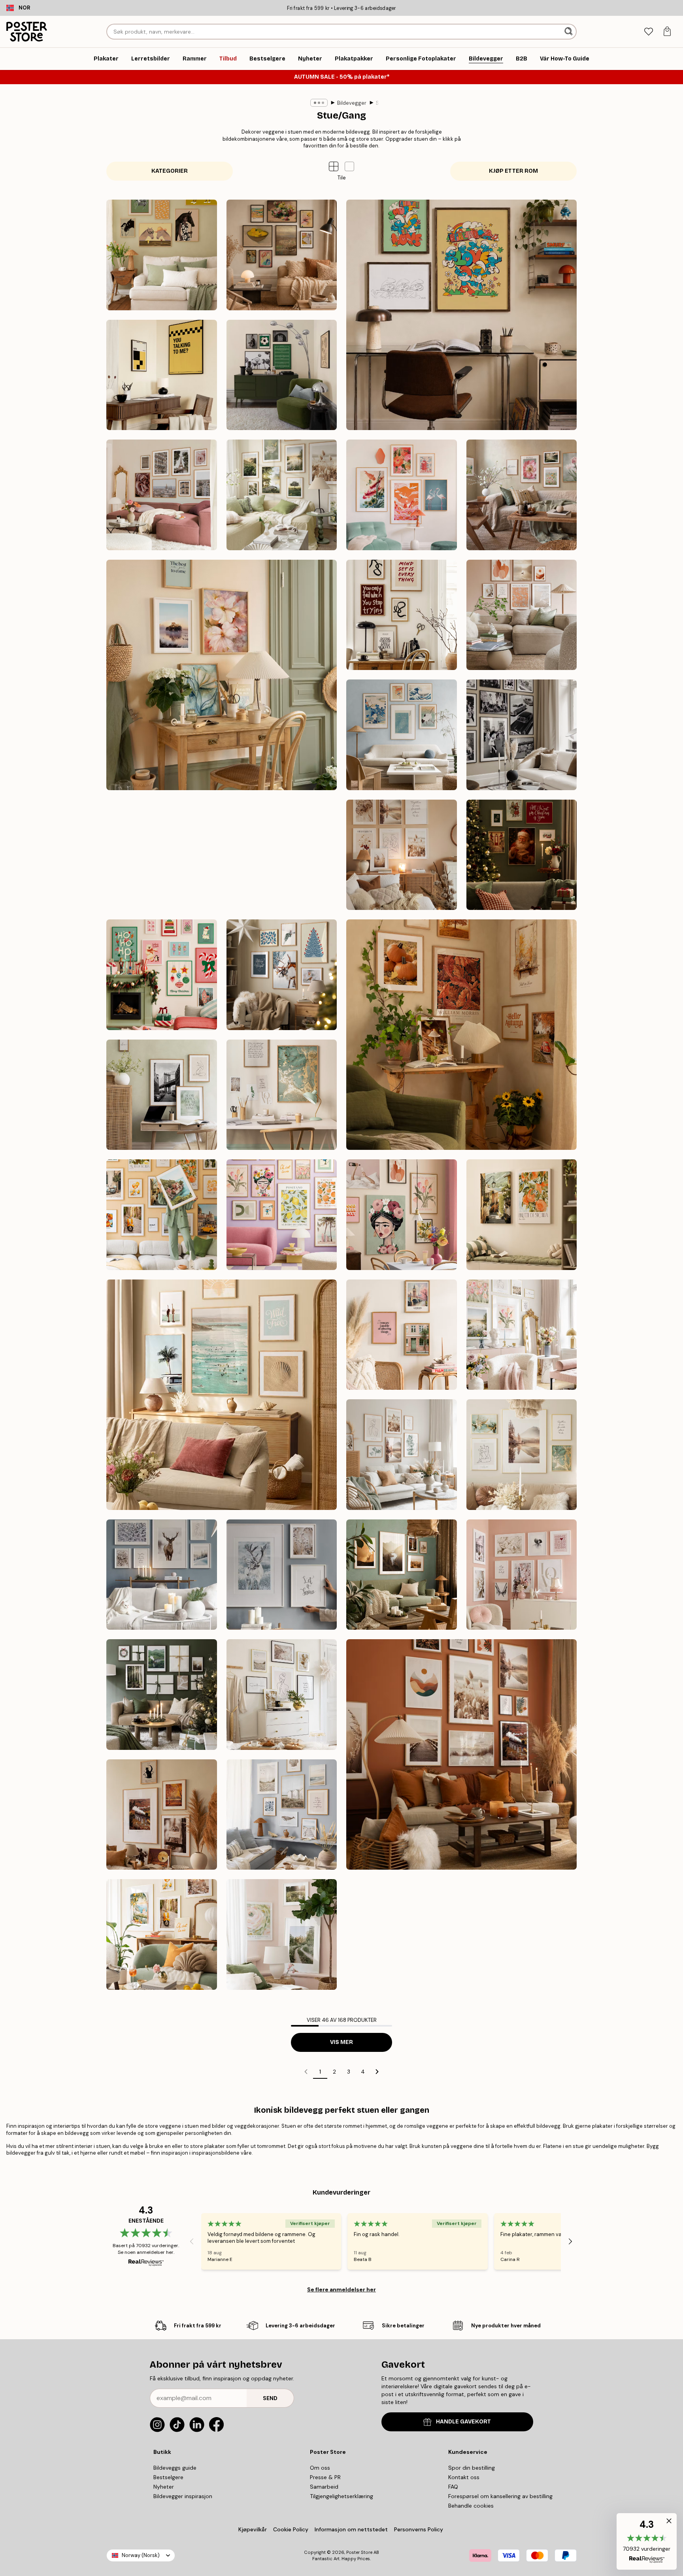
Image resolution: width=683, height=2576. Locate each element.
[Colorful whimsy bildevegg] (402, 1215)
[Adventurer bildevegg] (282, 855)
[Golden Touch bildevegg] (522, 1455)
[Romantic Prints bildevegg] (522, 1575)
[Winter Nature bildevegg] (282, 1575)
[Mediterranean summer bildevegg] (162, 1934)
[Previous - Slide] (192, 2241)
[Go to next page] (377, 2072)
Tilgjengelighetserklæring (341, 2496)
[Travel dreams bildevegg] (162, 1215)
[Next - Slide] (570, 2241)
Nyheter (164, 2487)
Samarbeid (324, 2487)
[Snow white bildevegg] (162, 1575)
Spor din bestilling (472, 2468)
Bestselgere (168, 2477)
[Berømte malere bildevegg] (282, 255)
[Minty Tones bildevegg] (402, 1455)
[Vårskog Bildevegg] (282, 1934)
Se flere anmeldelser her (341, 2289)
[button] (349, 166)
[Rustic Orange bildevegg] (461, 1754)
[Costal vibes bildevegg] (282, 1815)
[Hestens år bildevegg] (162, 255)
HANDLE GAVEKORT (463, 2422)
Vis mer (341, 2042)
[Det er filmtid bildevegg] (162, 375)
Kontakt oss (464, 2477)
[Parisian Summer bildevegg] (162, 495)
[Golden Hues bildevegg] (282, 1095)
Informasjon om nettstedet (351, 2529)
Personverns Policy (419, 2529)
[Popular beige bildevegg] (282, 1695)
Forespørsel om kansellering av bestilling (500, 2496)
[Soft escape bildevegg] (522, 1215)
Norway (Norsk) (141, 2555)
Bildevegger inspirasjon (183, 2496)
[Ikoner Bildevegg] (522, 735)
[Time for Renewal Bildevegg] (522, 495)
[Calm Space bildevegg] (162, 1095)
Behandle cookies (471, 2506)
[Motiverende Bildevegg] (402, 615)
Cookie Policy (291, 2529)
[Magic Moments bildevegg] (522, 855)
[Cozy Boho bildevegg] (402, 855)
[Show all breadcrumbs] (319, 103)
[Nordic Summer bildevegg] (282, 495)
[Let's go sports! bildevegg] (282, 375)
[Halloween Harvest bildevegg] (162, 1815)
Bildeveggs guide (175, 2468)
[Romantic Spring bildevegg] (522, 1335)
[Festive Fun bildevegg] (162, 975)
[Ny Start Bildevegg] (222, 675)
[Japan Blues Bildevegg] (402, 735)
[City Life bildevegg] (402, 1335)
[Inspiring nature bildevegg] (402, 1575)
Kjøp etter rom (513, 171)
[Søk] (569, 32)
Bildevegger (352, 103)
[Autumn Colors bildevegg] (461, 1035)
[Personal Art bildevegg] (162, 855)
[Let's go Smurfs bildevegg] (461, 315)
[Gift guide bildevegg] (162, 1695)
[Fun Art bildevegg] (282, 1215)
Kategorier (170, 171)
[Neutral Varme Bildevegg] (522, 615)
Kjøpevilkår (253, 2529)
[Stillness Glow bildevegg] (282, 975)
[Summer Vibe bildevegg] (222, 1395)
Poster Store (359, 2552)
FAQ (453, 2487)
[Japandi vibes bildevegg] (402, 495)
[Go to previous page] (306, 2072)
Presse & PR (325, 2477)
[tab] (648, 32)
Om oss (320, 2468)
